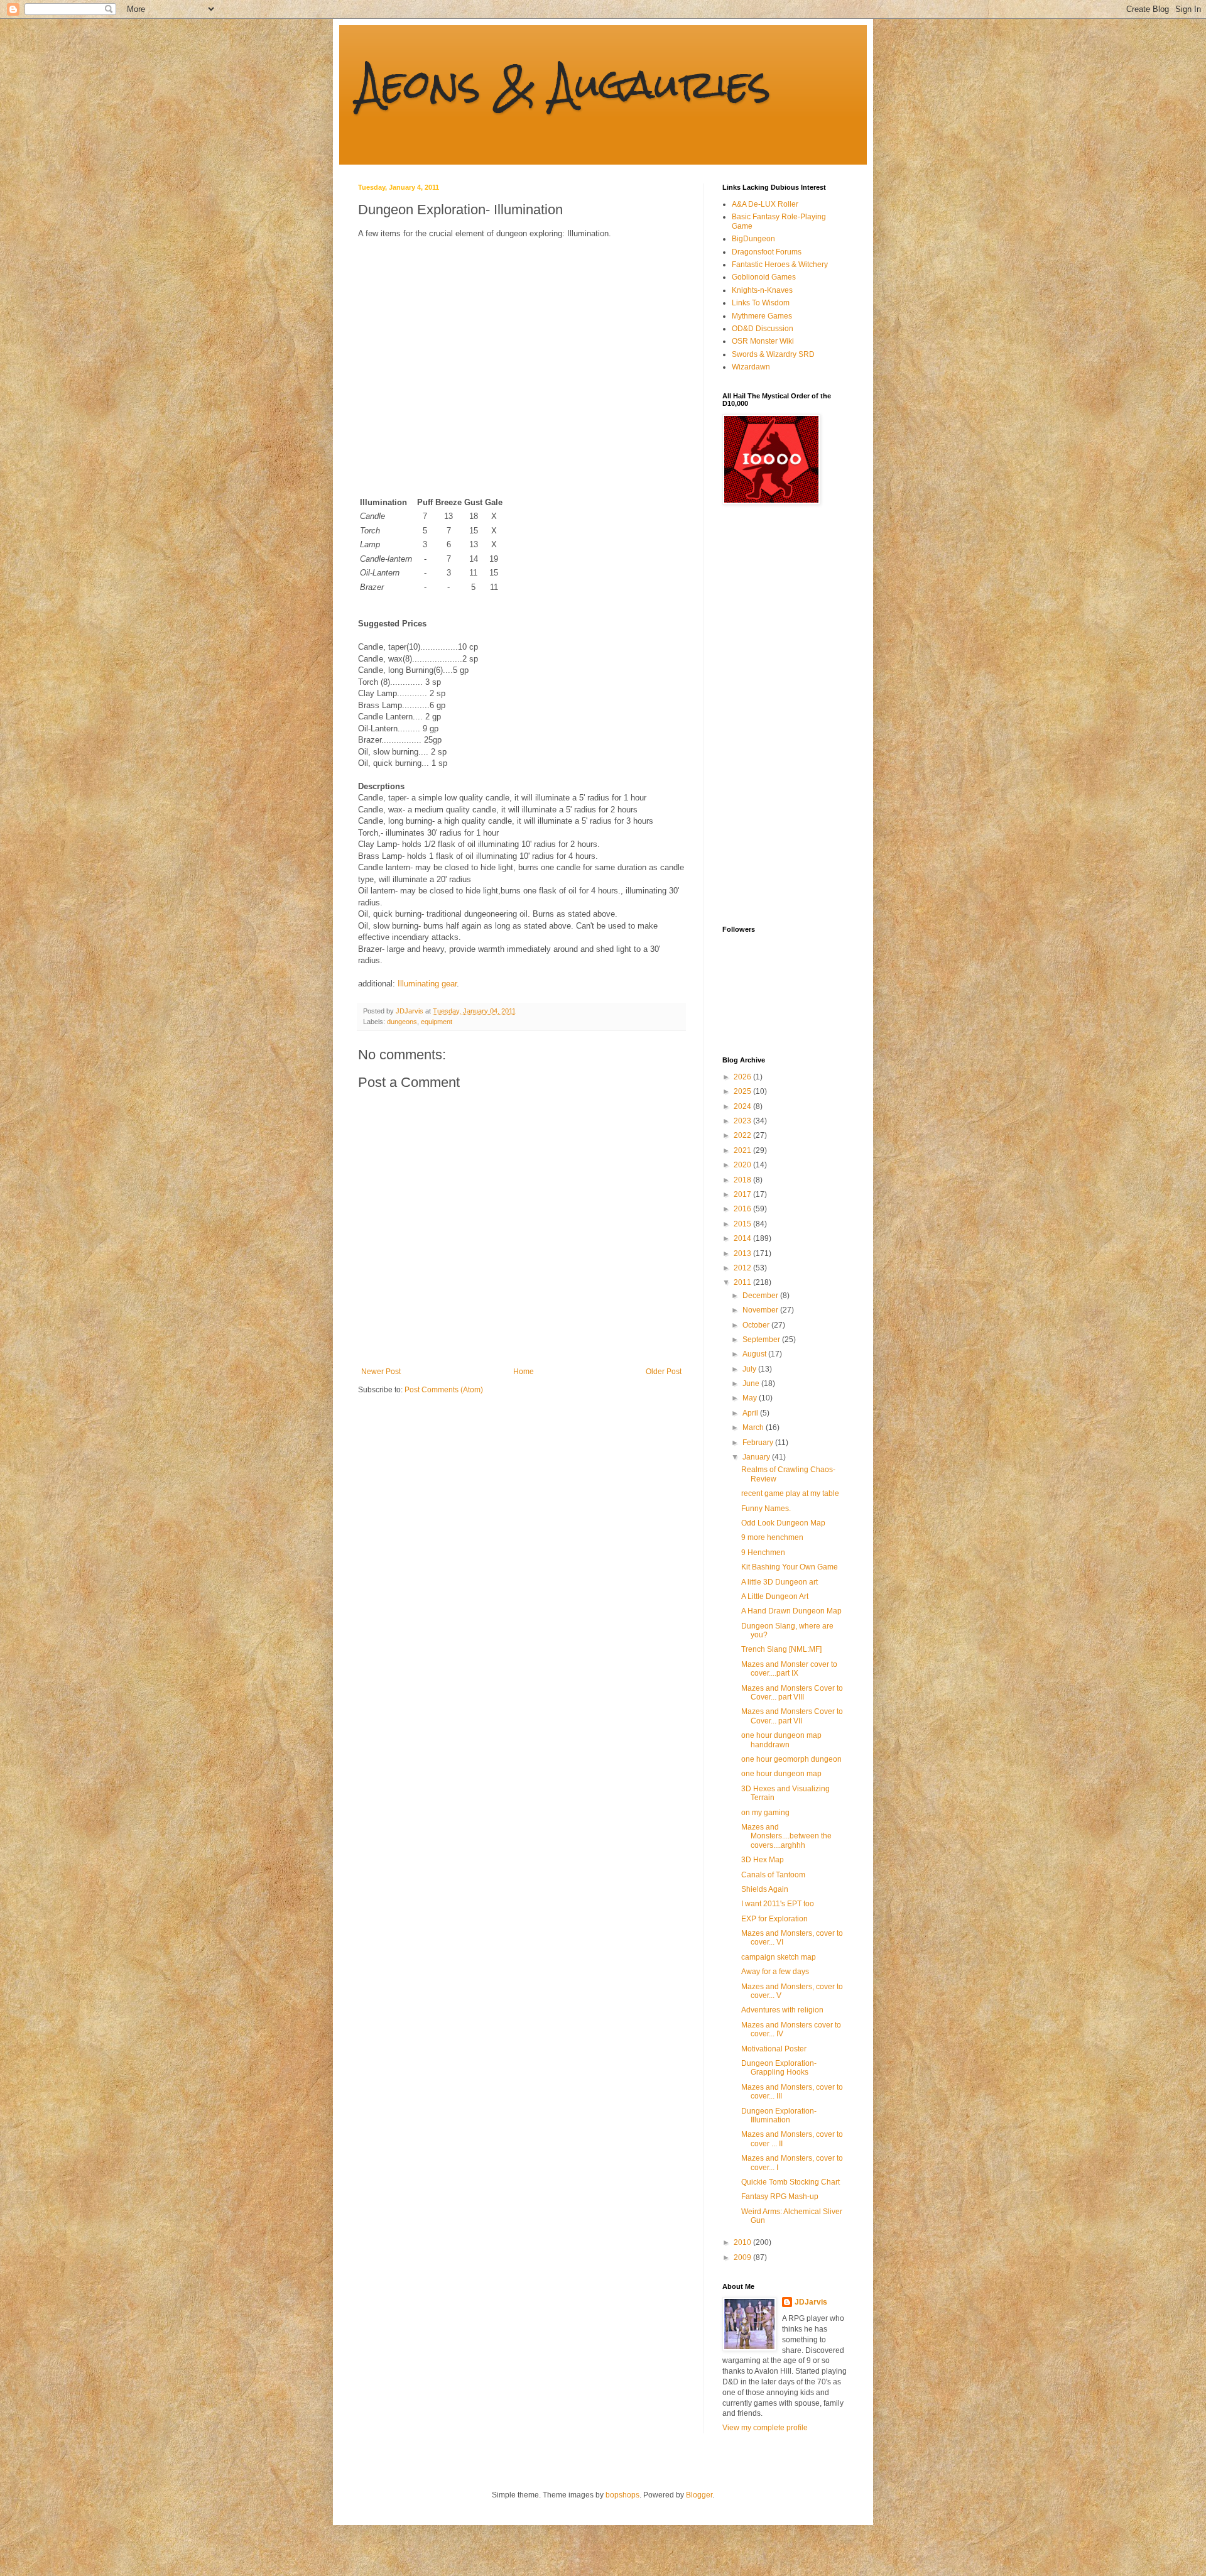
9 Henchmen (763, 1553)
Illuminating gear (427, 984)
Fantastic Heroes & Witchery (780, 265)
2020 (743, 1165)
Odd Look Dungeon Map (783, 1523)
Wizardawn (751, 367)
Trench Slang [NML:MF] (781, 1649)
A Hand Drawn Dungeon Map (791, 1611)
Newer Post (381, 1372)
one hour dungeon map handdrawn (781, 1740)
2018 (743, 1180)
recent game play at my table (790, 1493)
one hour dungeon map (781, 1774)
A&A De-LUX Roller (765, 204)
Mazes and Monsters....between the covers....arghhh (786, 1836)
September (762, 1340)
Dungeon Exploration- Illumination (779, 2115)
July (750, 1369)
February (759, 1443)
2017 (743, 1194)
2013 (743, 1253)
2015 (743, 1224)
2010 (743, 2242)
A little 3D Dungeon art (780, 1582)
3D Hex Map (763, 1860)
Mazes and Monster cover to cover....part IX (789, 1669)
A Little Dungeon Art (775, 1596)
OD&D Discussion (763, 329)
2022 (743, 1135)
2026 (743, 1077)
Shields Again (765, 1889)
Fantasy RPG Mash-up (780, 2197)
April (751, 1413)
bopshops (622, 2495)
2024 (743, 1106)
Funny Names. (766, 1509)
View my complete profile (765, 2428)
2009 (743, 2257)
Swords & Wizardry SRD (773, 354)
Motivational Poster (774, 2049)
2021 (743, 1150)
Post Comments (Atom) (444, 1390)
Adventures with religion (782, 2010)
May (751, 1398)
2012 (743, 1268)
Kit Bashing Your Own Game (790, 1567)
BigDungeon (753, 239)
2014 (743, 1238)
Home (524, 1372)
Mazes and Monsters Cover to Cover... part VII (792, 1716)
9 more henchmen (772, 1537)
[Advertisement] (773, 715)
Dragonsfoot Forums (767, 252)
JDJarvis (811, 2302)
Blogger (699, 2495)
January (757, 1457)
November (761, 1310)
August (755, 1354)
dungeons (402, 1022)
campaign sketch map (779, 1957)
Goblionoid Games (764, 277)
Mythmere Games (762, 316)
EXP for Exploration (774, 1919)
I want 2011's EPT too (778, 1904)
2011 (743, 1282)
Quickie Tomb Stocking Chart (790, 2182)
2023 (743, 1121)
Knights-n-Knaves (762, 290)
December (761, 1296)
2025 (743, 1091)
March (754, 1427)
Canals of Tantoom (773, 1875)
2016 (743, 1209)
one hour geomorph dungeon (791, 1759)
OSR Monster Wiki (763, 341)
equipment (437, 1022)
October (757, 1325)
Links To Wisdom (761, 303)
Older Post (664, 1372)
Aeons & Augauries (564, 84)
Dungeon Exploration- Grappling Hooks (779, 2068)
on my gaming (765, 1813)
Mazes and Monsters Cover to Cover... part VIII (792, 1693)
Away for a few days (775, 1972)
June (752, 1384)
